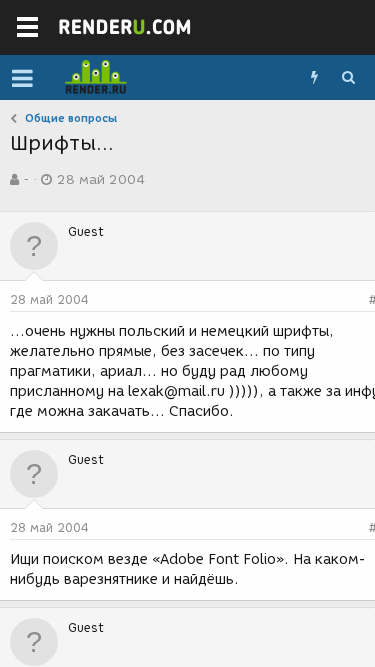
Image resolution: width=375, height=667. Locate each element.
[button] (22, 78)
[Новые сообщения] (314, 78)
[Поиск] (348, 78)
